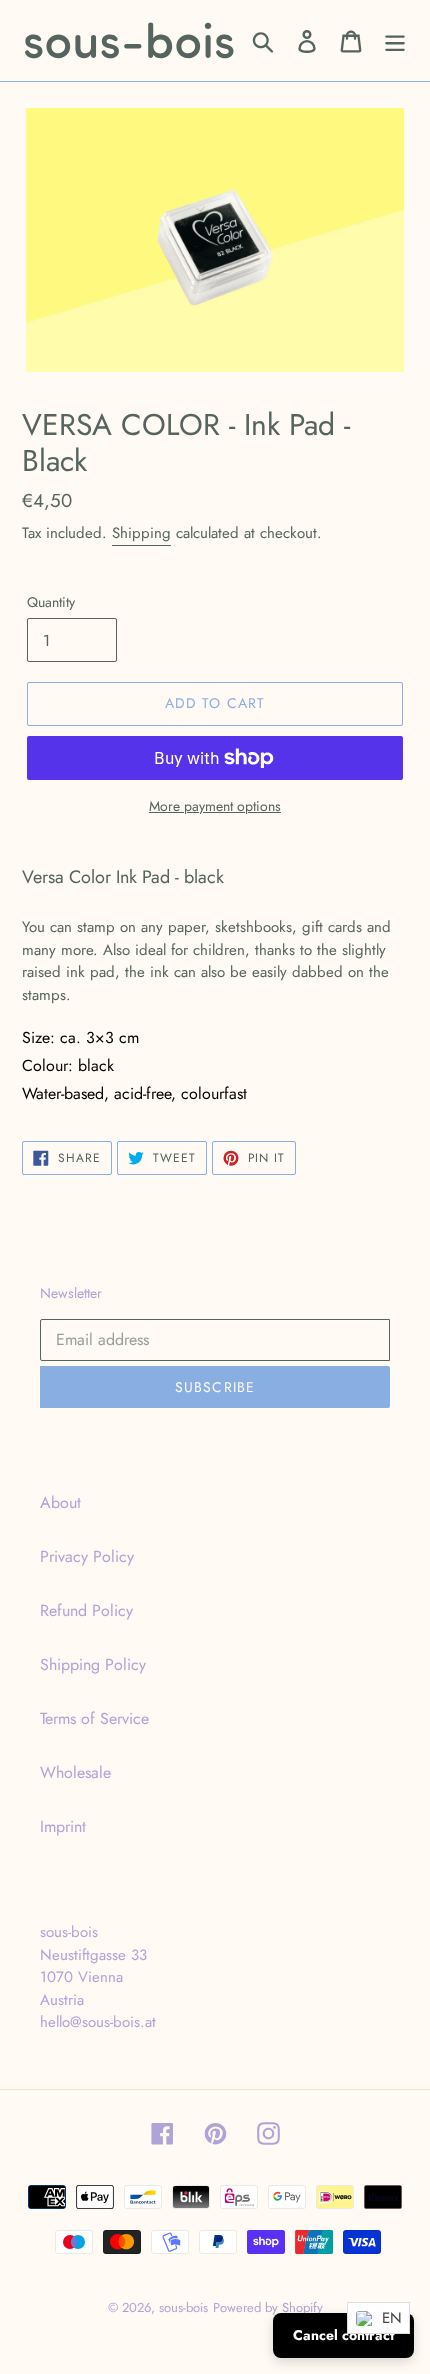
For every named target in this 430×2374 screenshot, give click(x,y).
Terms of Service (94, 1718)
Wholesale (75, 1772)
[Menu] (395, 40)
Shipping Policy (93, 1664)
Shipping (141, 533)
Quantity (51, 602)
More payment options (215, 806)
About (60, 1502)
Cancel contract (343, 2335)
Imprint (63, 1826)
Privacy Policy (87, 1556)
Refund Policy (86, 1610)
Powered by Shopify (268, 2307)
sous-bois (183, 2307)
